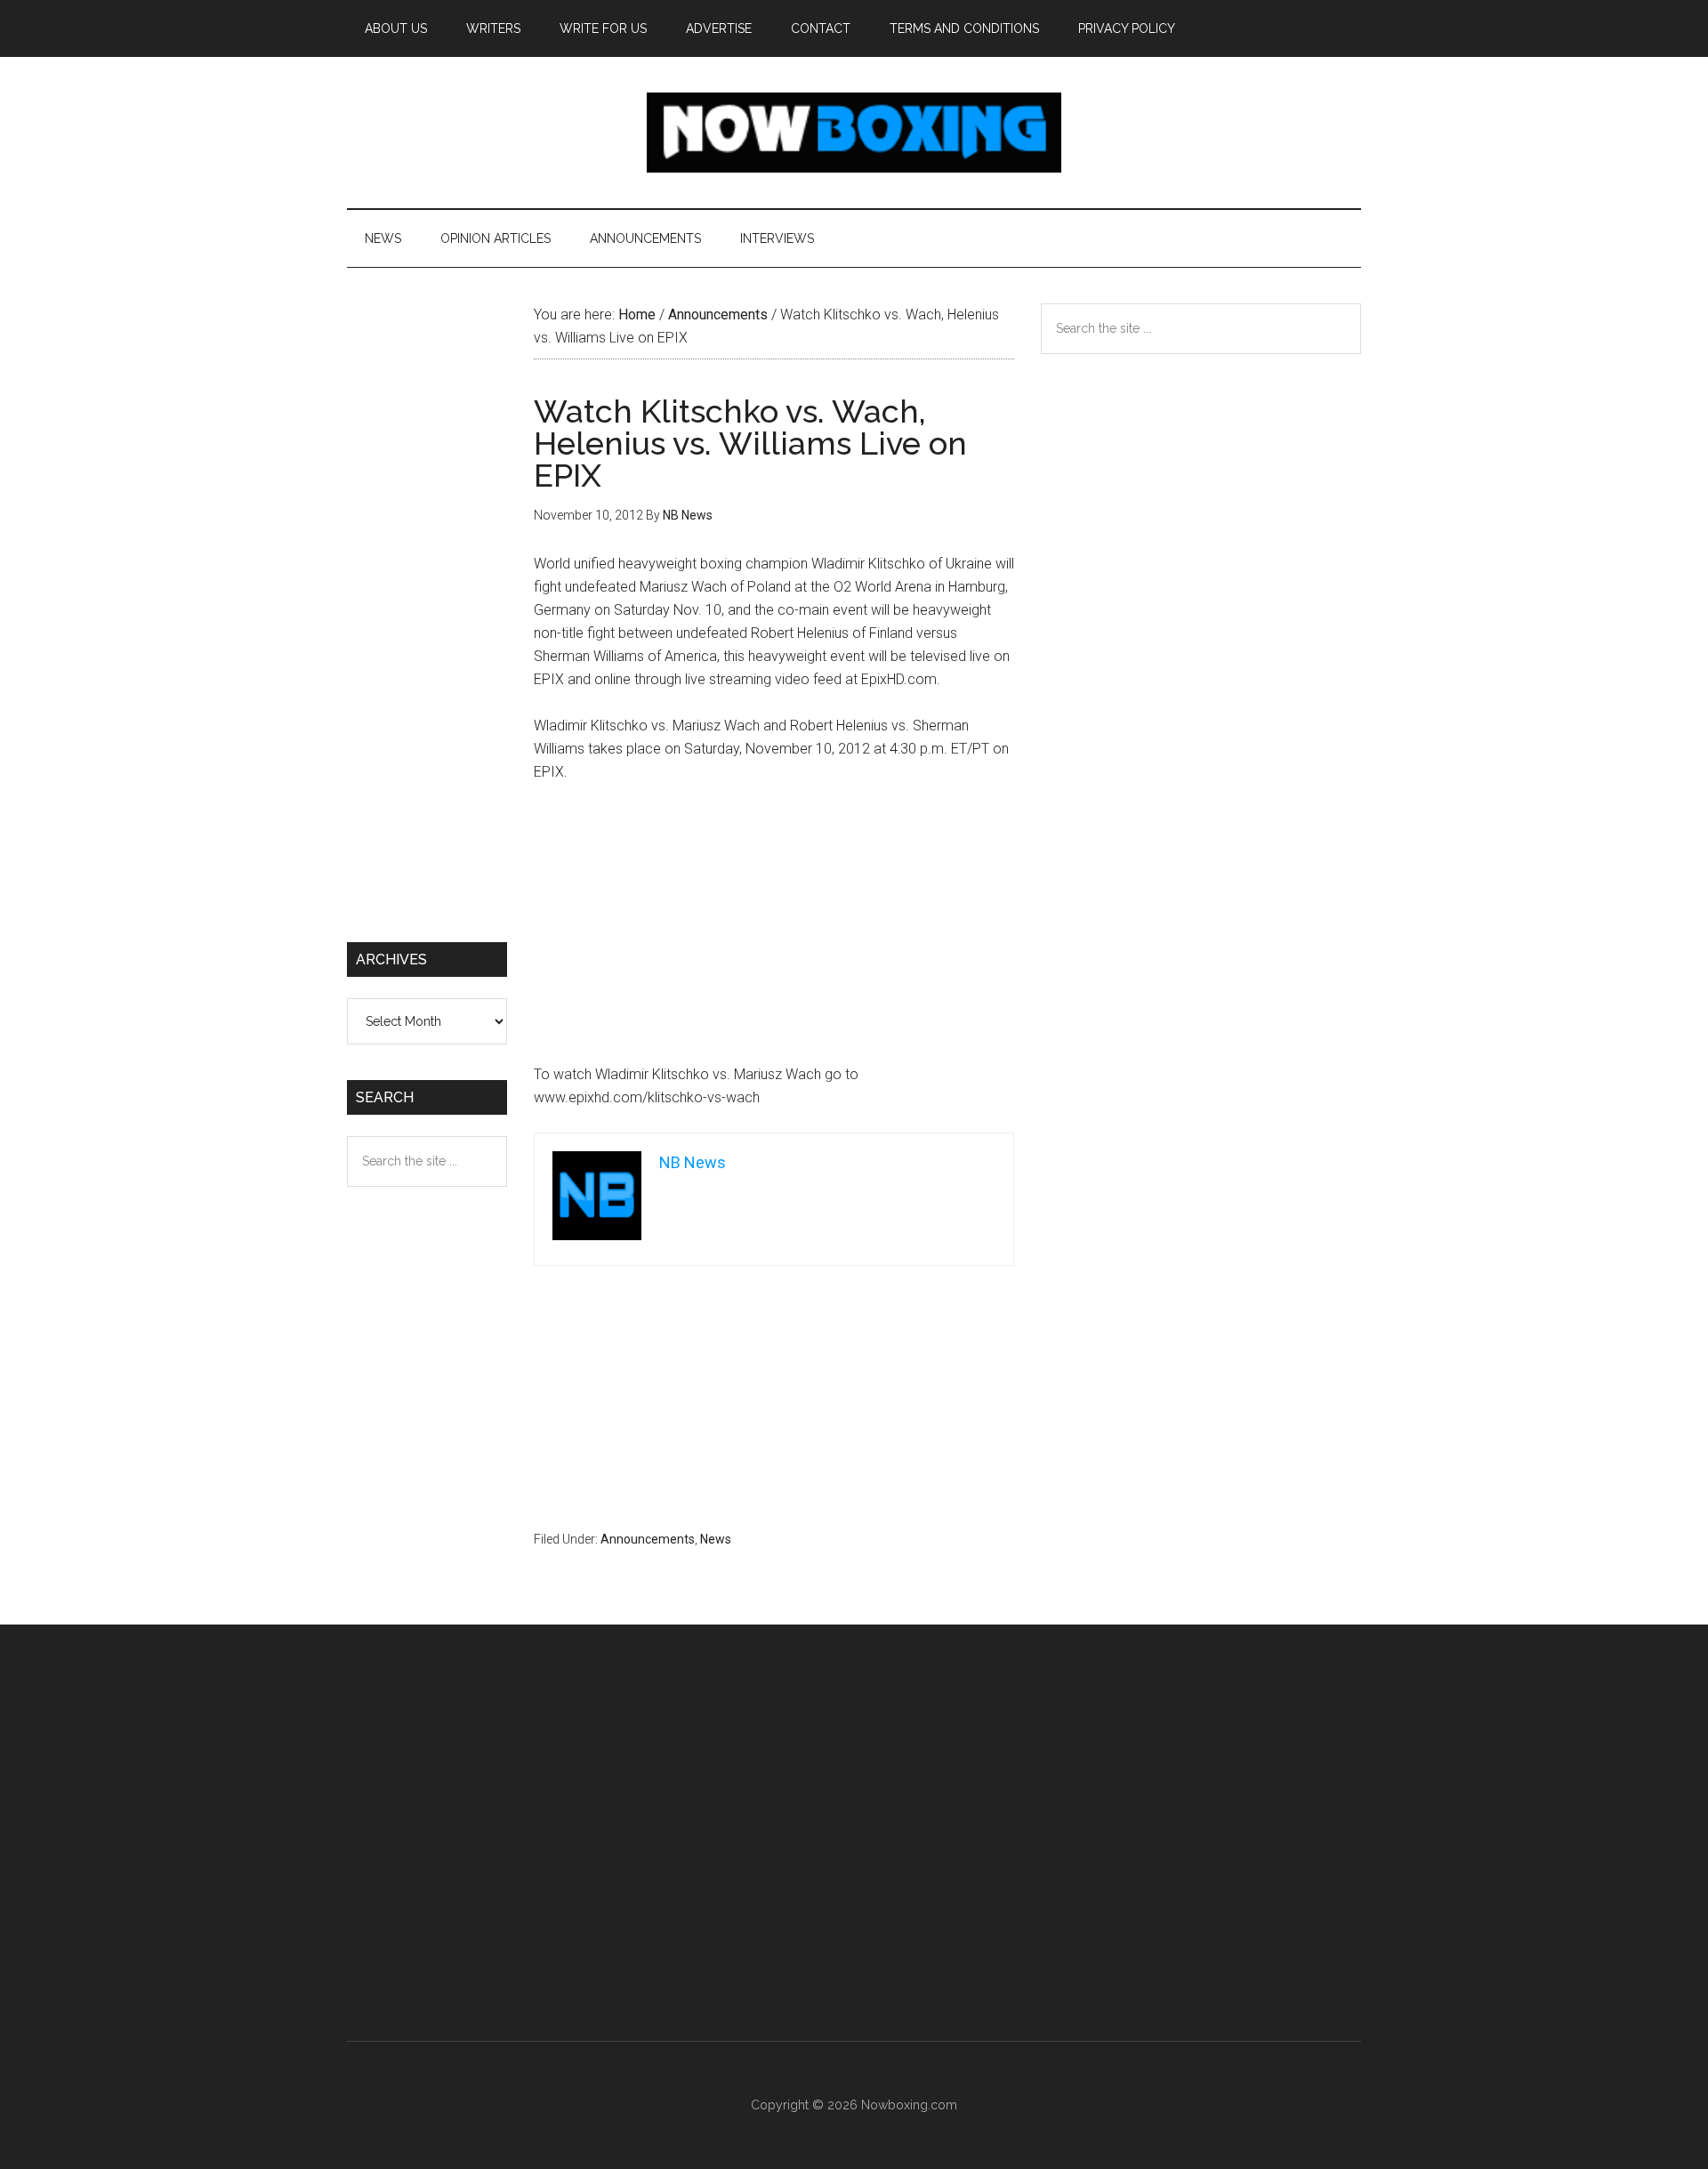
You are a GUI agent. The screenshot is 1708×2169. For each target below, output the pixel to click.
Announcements (648, 1539)
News (716, 1539)
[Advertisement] (774, 931)
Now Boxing (854, 133)
